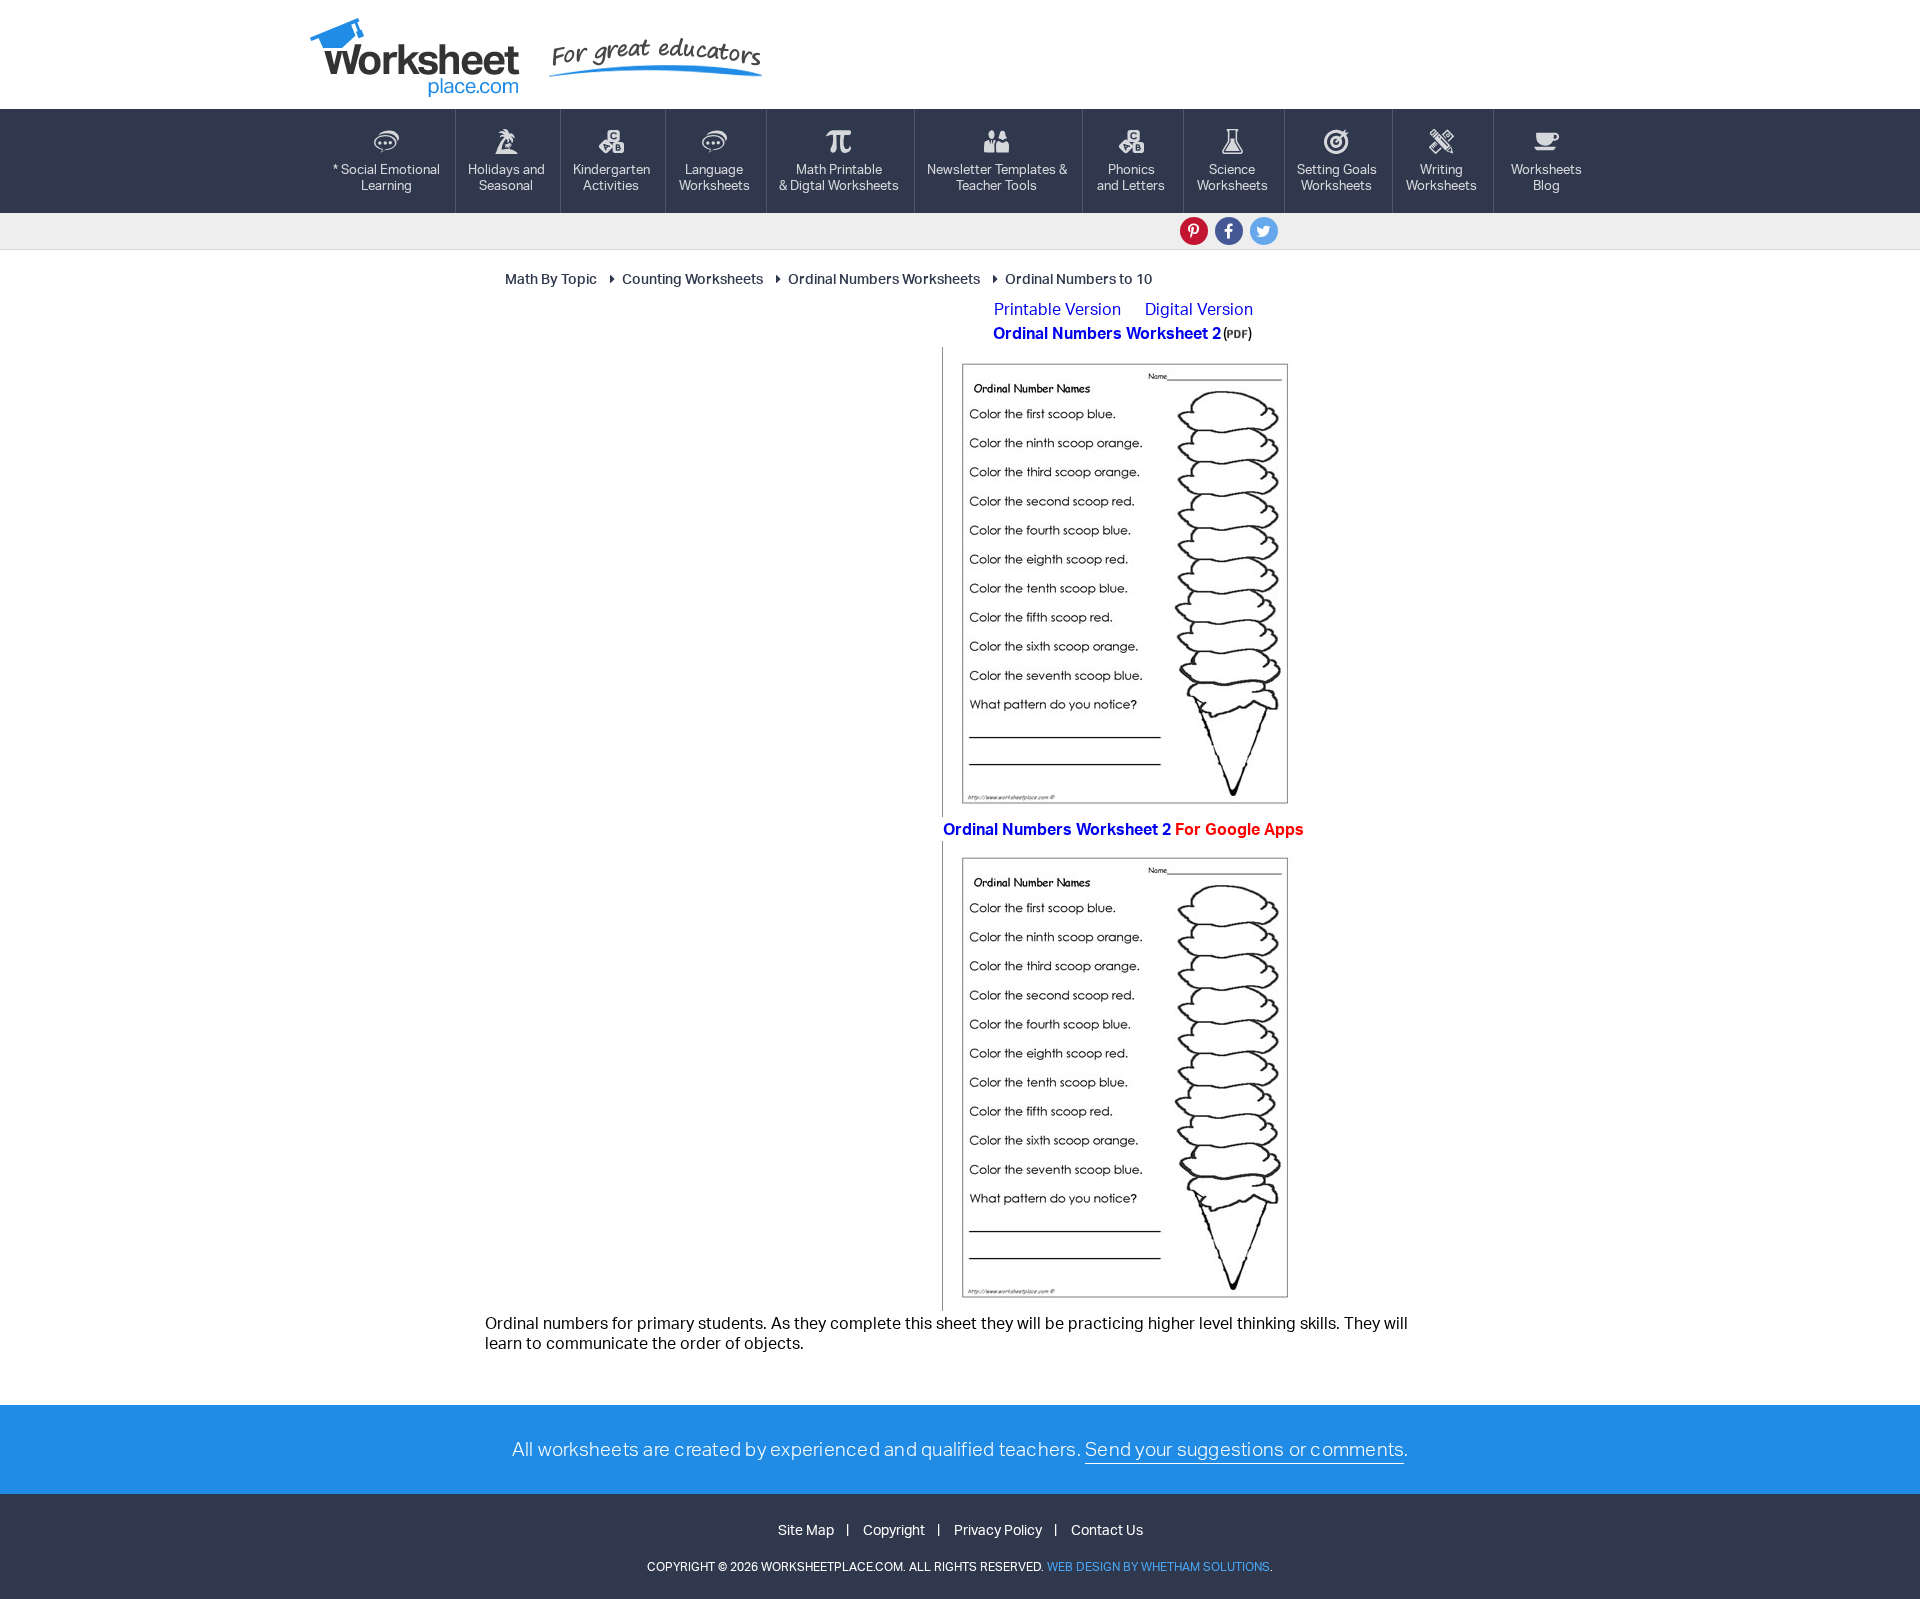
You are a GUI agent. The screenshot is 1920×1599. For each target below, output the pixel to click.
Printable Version (1057, 309)
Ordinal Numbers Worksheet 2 (1123, 829)
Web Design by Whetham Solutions (1158, 1566)
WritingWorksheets (1441, 177)
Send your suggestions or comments (1244, 1449)
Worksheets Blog (1546, 177)
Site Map (806, 1529)
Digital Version (1199, 309)
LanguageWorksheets (714, 177)
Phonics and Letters (1131, 177)
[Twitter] (1264, 231)
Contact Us (1107, 1529)
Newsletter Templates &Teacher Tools (997, 177)
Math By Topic (551, 278)
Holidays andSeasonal (506, 177)
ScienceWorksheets (1232, 177)
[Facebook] (1229, 231)
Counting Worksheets (692, 278)
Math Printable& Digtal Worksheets (839, 177)
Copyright (894, 1529)
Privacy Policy (998, 1529)
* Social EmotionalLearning (386, 177)
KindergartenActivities (611, 177)
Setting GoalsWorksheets (1337, 177)
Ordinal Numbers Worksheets (884, 278)
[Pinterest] (1194, 231)
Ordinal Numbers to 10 (1078, 278)
